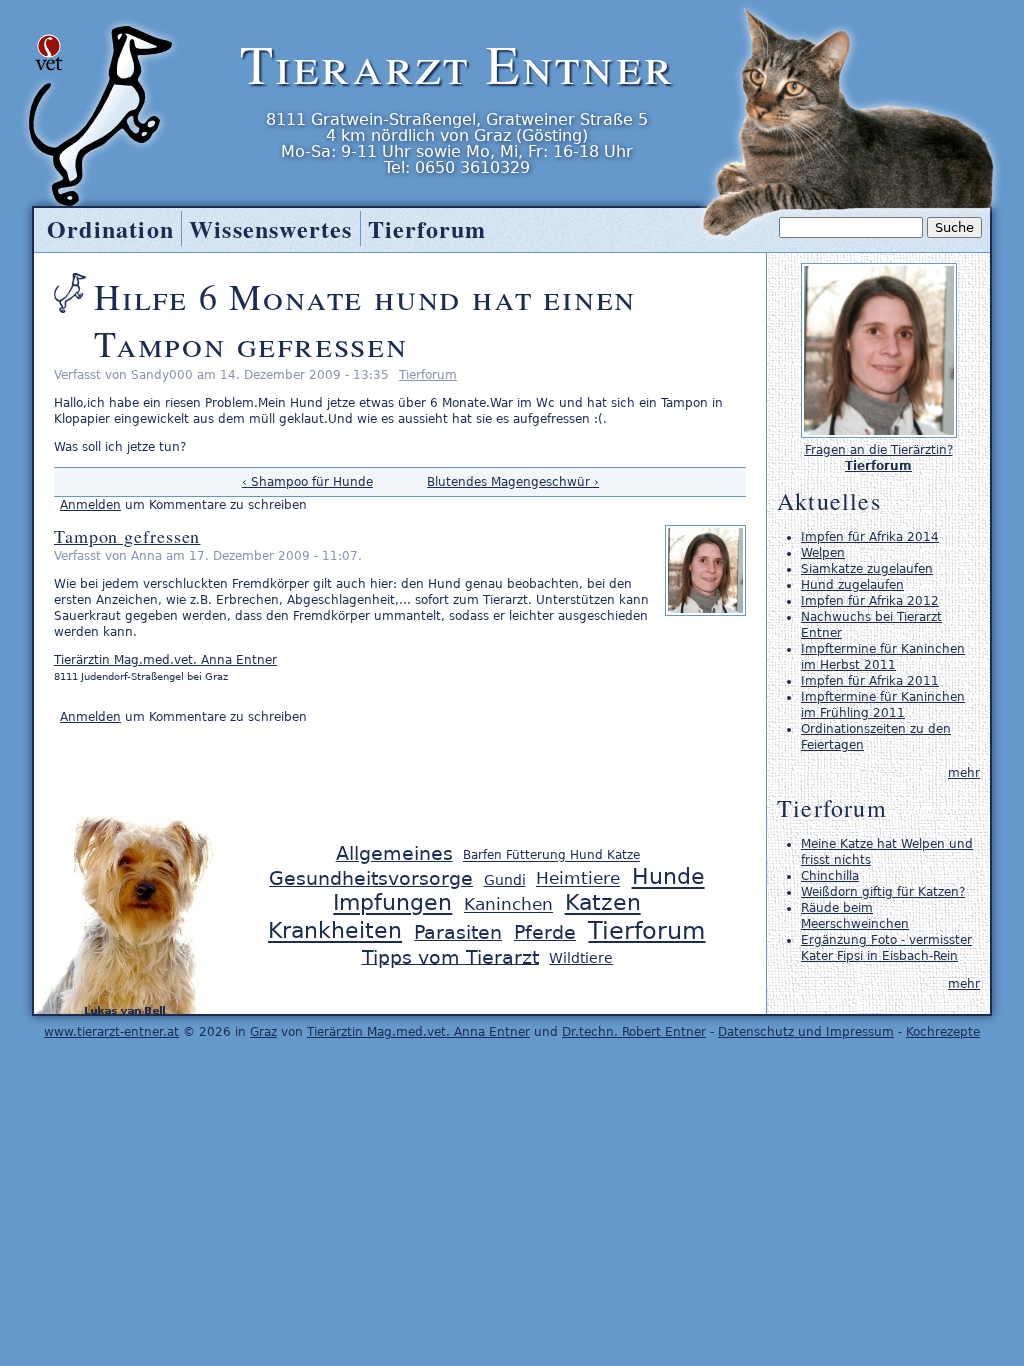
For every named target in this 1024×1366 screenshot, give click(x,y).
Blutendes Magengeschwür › (513, 482)
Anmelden (90, 505)
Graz (263, 1032)
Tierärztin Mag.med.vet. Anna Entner (165, 660)
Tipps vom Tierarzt (450, 956)
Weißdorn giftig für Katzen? (883, 892)
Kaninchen (508, 905)
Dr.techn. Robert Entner (634, 1032)
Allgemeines (394, 853)
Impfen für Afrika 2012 (870, 601)
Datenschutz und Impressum (806, 1032)
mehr (964, 773)
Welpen (823, 553)
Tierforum (428, 375)
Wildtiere (581, 958)
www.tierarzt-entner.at (111, 1032)
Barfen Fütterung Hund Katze (551, 856)
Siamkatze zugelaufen (867, 569)
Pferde (545, 932)
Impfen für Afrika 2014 (870, 537)
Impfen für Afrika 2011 (870, 681)
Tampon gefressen (127, 536)
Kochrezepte (943, 1032)
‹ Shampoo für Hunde (307, 482)
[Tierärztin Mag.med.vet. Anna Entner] (879, 434)
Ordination (110, 228)
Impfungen (392, 903)
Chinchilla (830, 876)
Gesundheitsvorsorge (371, 878)
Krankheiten (335, 931)
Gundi (505, 880)
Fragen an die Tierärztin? (879, 450)
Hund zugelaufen (852, 585)
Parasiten (458, 932)
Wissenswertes (271, 228)
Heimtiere (578, 879)
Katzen (603, 903)
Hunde (668, 877)
